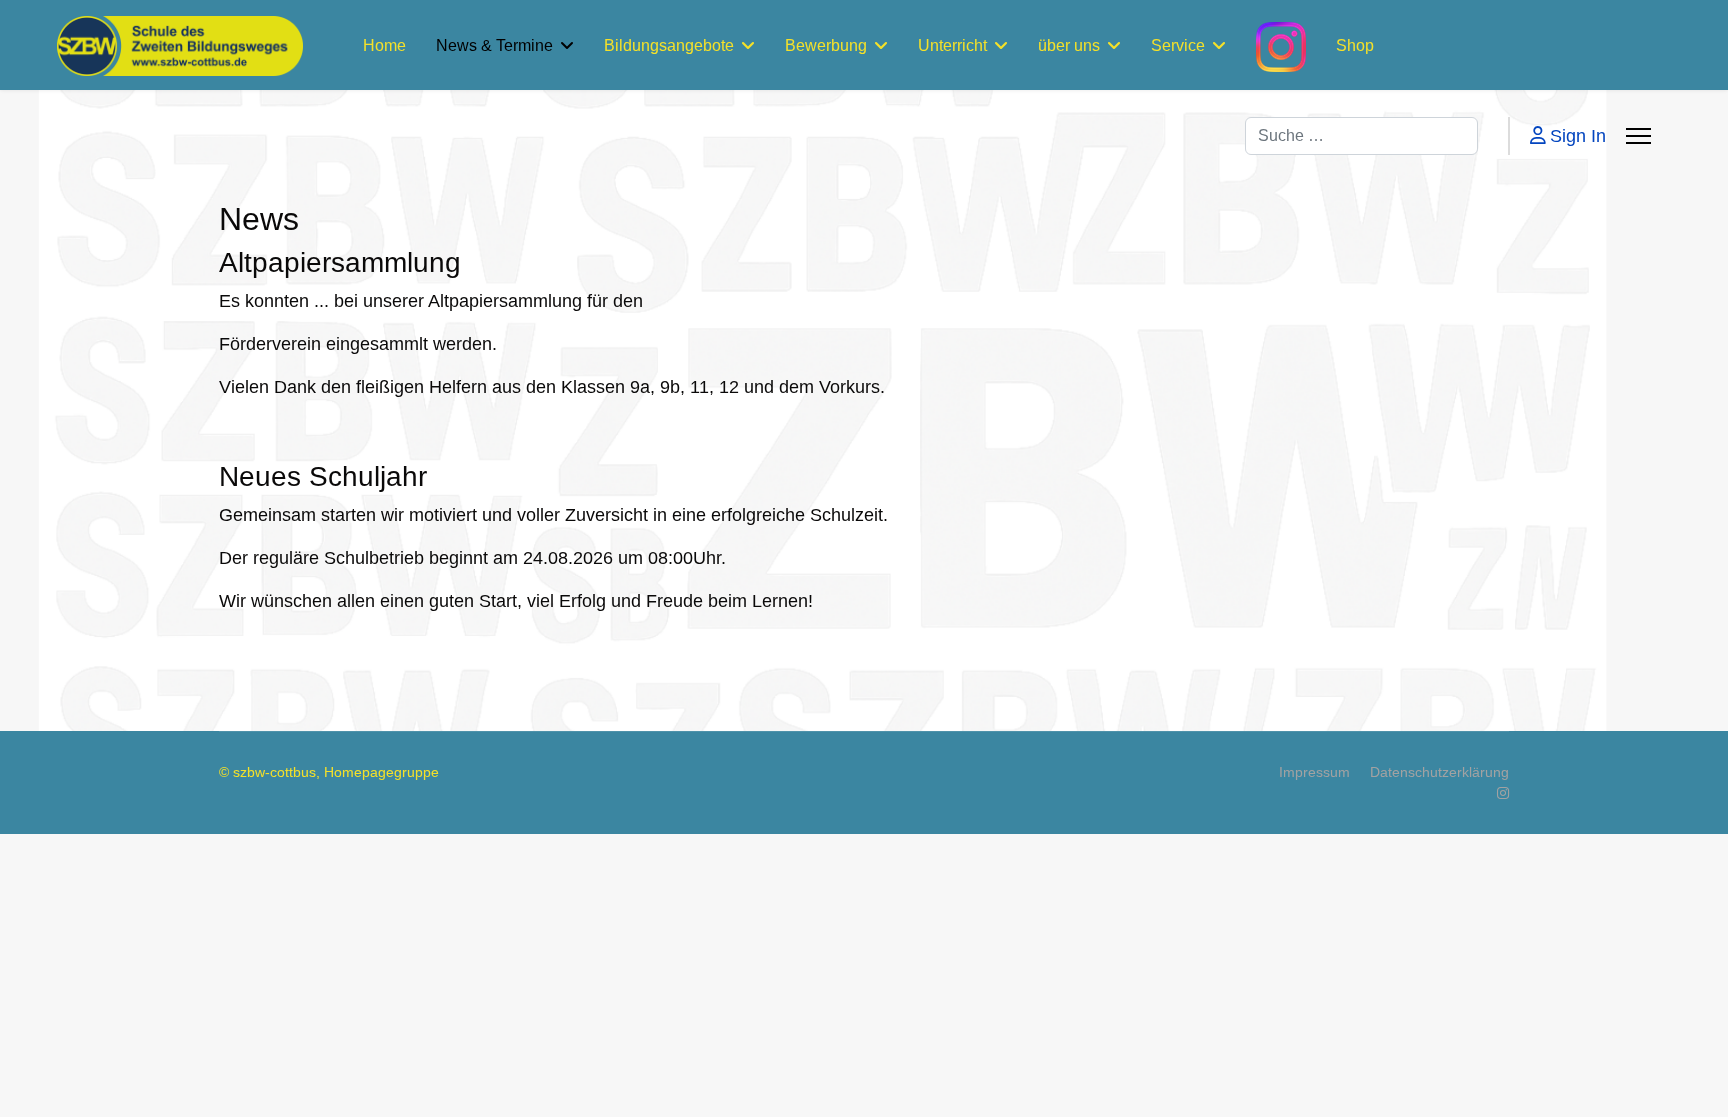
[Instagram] (1503, 793)
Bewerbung (826, 45)
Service (1178, 45)
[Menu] (1638, 136)
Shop (1355, 45)
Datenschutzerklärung (1439, 772)
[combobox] (1361, 136)
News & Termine (494, 45)
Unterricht (952, 45)
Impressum (1314, 772)
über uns (1069, 45)
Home (384, 45)
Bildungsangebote (669, 45)
